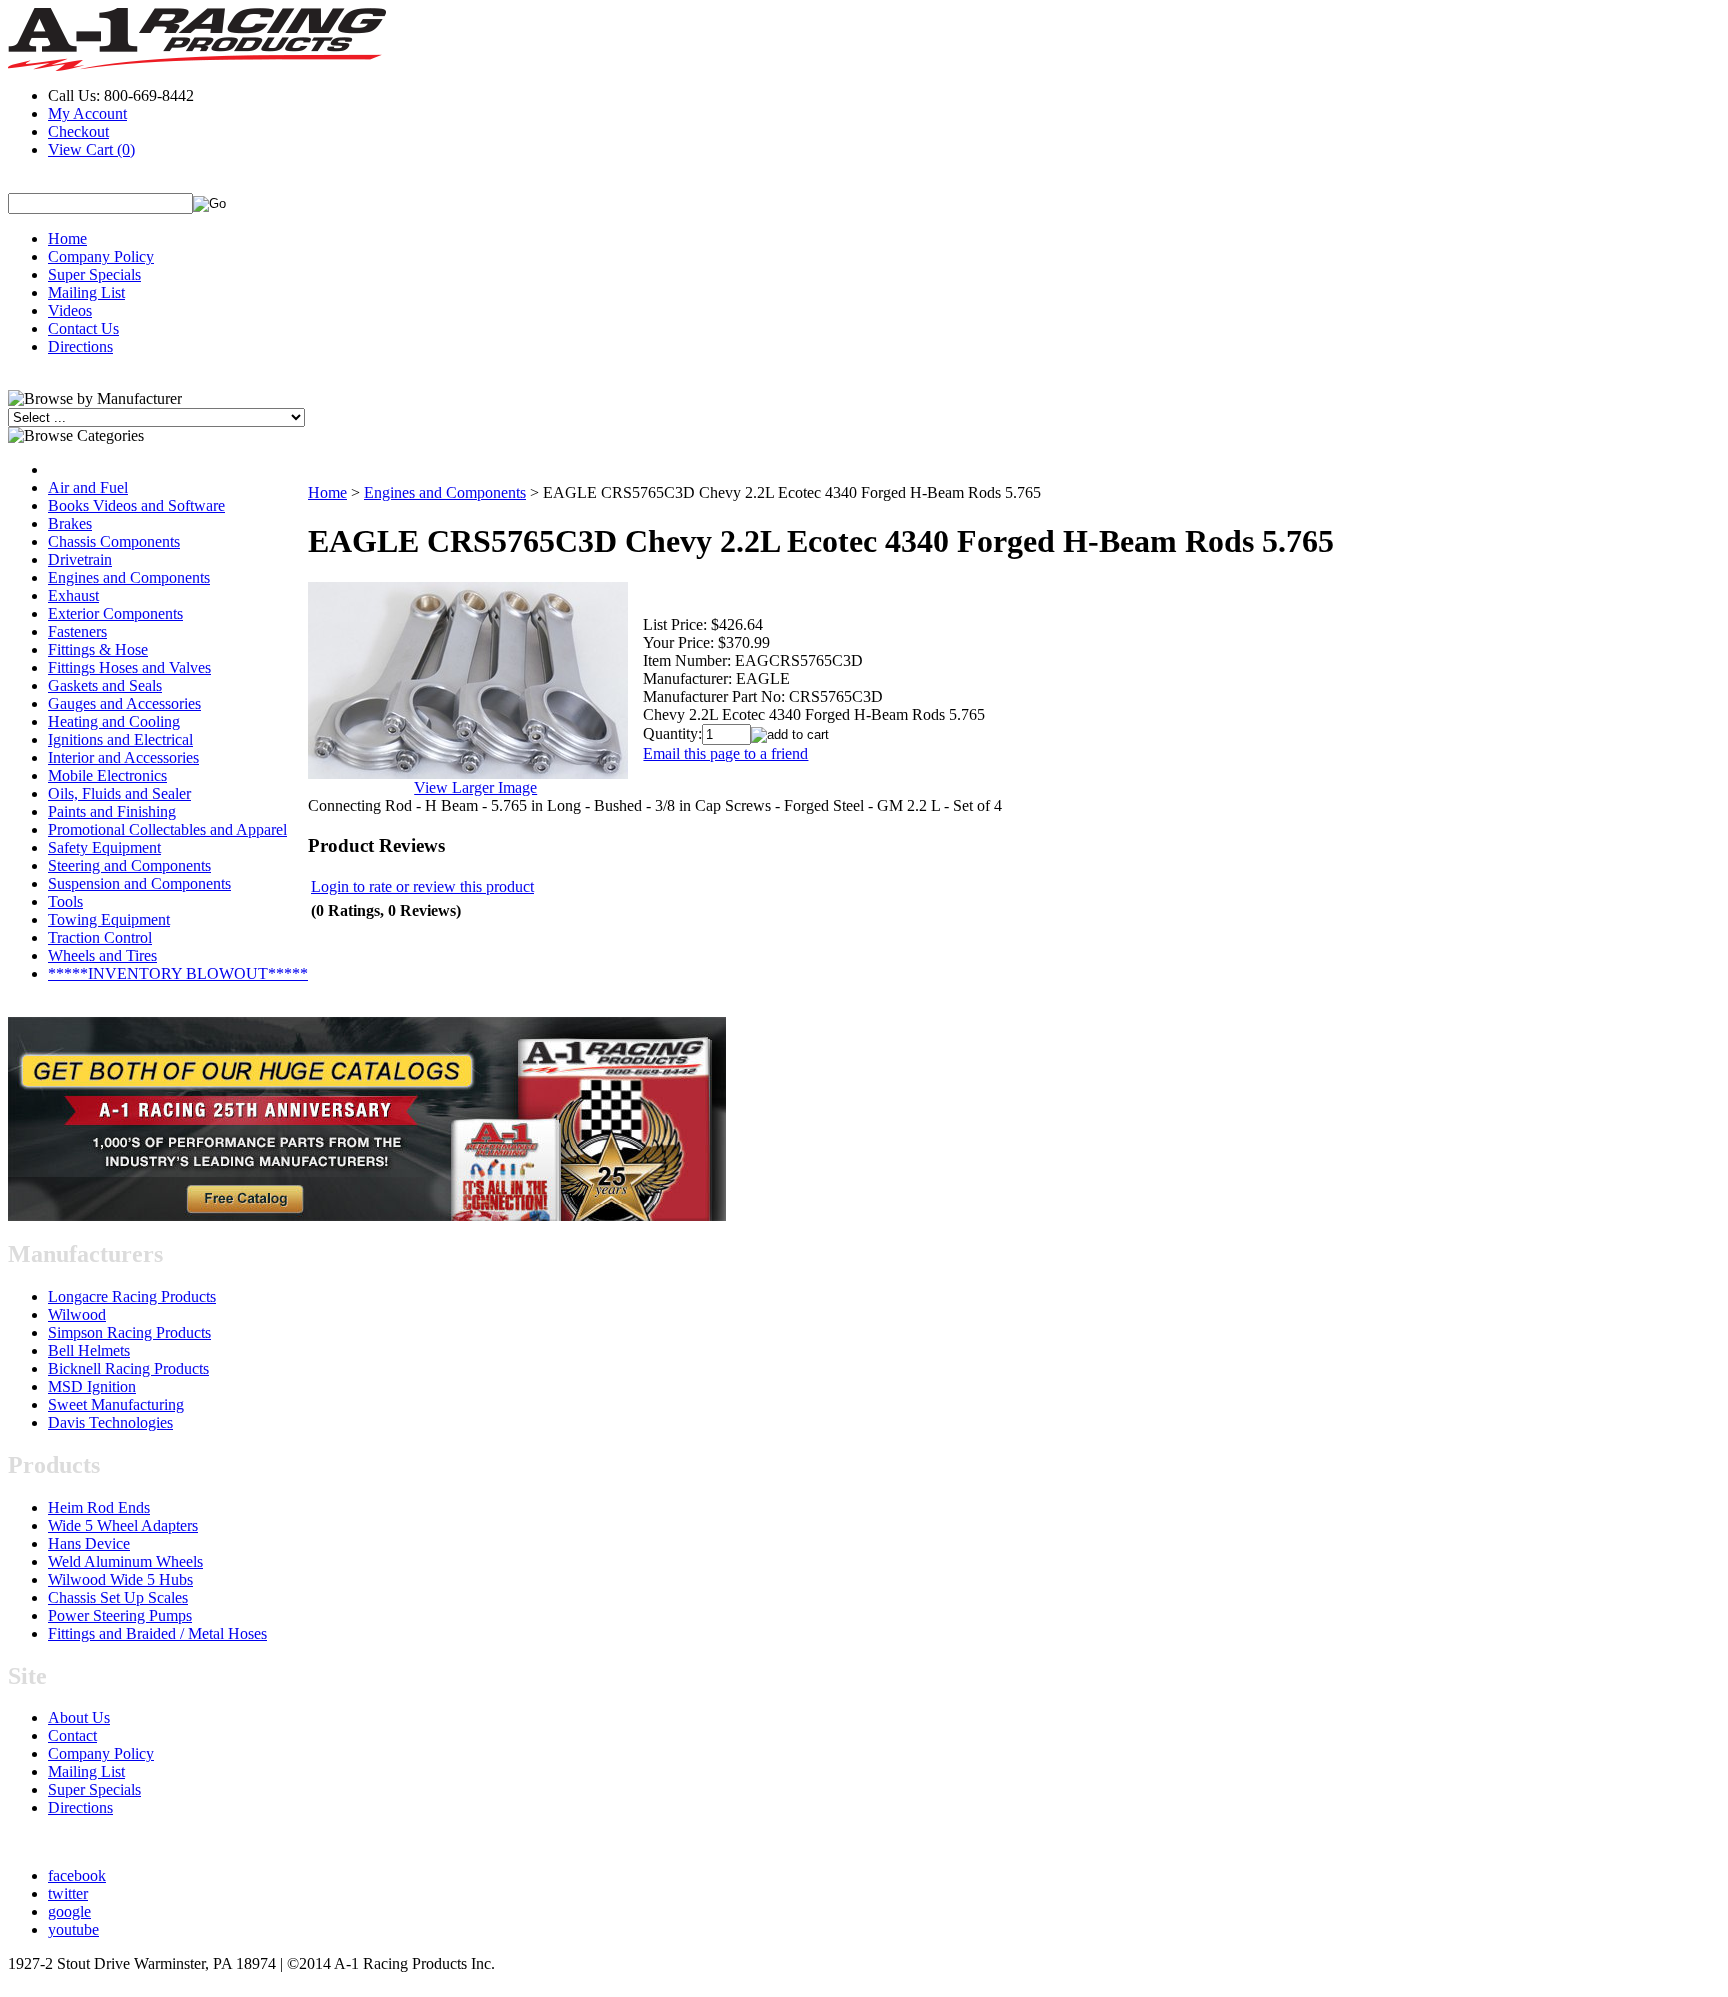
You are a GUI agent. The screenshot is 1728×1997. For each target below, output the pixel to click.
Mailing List (86, 292)
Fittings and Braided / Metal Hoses (157, 1633)
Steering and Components (129, 865)
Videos (70, 310)
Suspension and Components (139, 883)
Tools (65, 901)
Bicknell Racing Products (128, 1368)
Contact (72, 1735)
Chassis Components (114, 541)
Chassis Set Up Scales (118, 1597)
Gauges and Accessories (124, 703)
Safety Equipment (104, 847)
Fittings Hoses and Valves (129, 667)
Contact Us (83, 328)
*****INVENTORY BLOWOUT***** (178, 973)
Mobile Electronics (107, 775)
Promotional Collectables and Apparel (167, 829)
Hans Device (89, 1543)
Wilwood (77, 1314)
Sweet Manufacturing (116, 1404)
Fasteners (77, 631)
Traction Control (100, 937)
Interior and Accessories (123, 757)
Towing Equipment (109, 919)
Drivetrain (80, 559)
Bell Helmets (89, 1350)
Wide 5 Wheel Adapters (123, 1525)
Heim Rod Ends (99, 1507)
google (69, 1911)
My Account (87, 113)
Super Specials (94, 274)
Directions (80, 346)
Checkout (78, 131)
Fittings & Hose (98, 649)
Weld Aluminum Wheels (125, 1561)
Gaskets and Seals (105, 685)
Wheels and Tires (102, 955)
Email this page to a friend (725, 753)
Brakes (70, 523)
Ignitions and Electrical (120, 739)
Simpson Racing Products (129, 1332)
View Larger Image (475, 787)
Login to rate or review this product (422, 886)
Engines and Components (129, 577)
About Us (79, 1717)
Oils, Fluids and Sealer (119, 793)
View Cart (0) (91, 149)
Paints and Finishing (112, 811)
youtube (73, 1929)
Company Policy (101, 256)
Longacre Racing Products (132, 1296)
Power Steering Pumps (120, 1615)
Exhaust (73, 595)
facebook (77, 1875)
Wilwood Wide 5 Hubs (120, 1579)
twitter (68, 1893)
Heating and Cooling (114, 721)
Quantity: (672, 733)
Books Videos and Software (136, 505)
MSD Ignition (92, 1386)
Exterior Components (115, 613)
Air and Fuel (88, 487)
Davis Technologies (110, 1422)
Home (67, 238)
